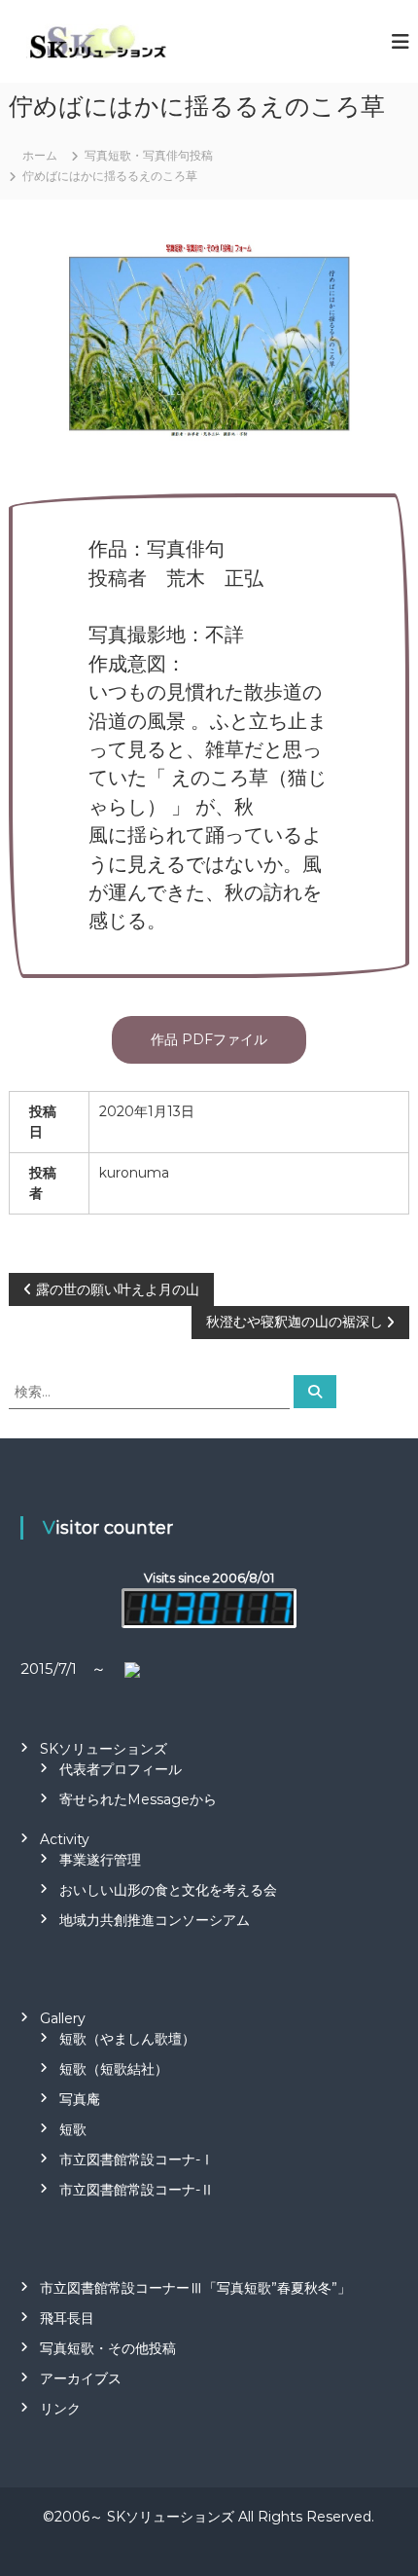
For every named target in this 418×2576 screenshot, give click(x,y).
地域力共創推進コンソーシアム (155, 1920)
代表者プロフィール (121, 1769)
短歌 (73, 2129)
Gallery (63, 2018)
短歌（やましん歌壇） (127, 2039)
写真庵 (80, 2099)
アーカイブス (81, 2378)
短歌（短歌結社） (114, 2069)
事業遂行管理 (100, 1860)
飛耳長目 (67, 2318)
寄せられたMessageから (138, 1799)
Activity (65, 1839)
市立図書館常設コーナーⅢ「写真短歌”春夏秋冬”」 (195, 2288)
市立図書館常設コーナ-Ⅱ (137, 2190)
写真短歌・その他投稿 (108, 2348)
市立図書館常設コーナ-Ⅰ (137, 2159)
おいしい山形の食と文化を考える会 (168, 1890)
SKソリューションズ (104, 1749)
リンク (60, 2409)
